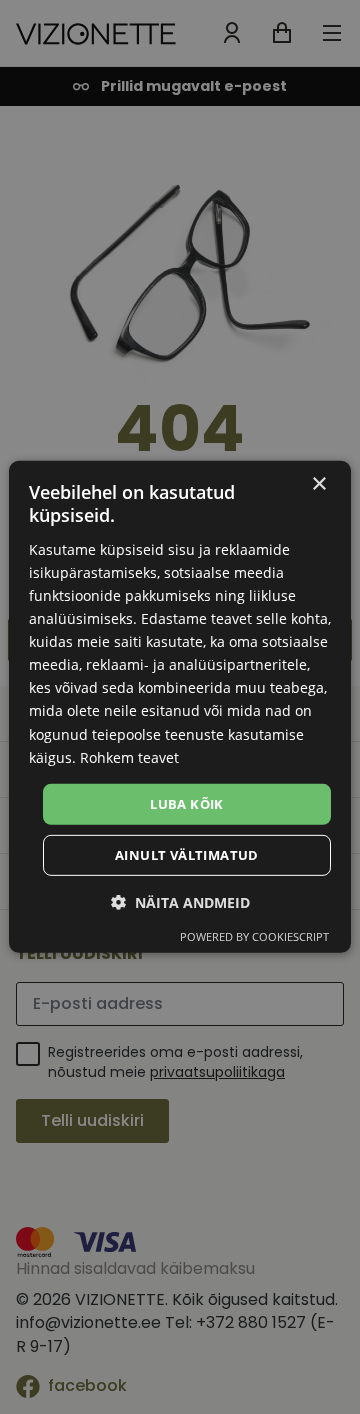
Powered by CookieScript (254, 936)
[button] (180, 902)
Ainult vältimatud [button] (187, 855)
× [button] (318, 484)
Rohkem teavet (129, 756)
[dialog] (180, 707)
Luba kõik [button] (187, 804)
